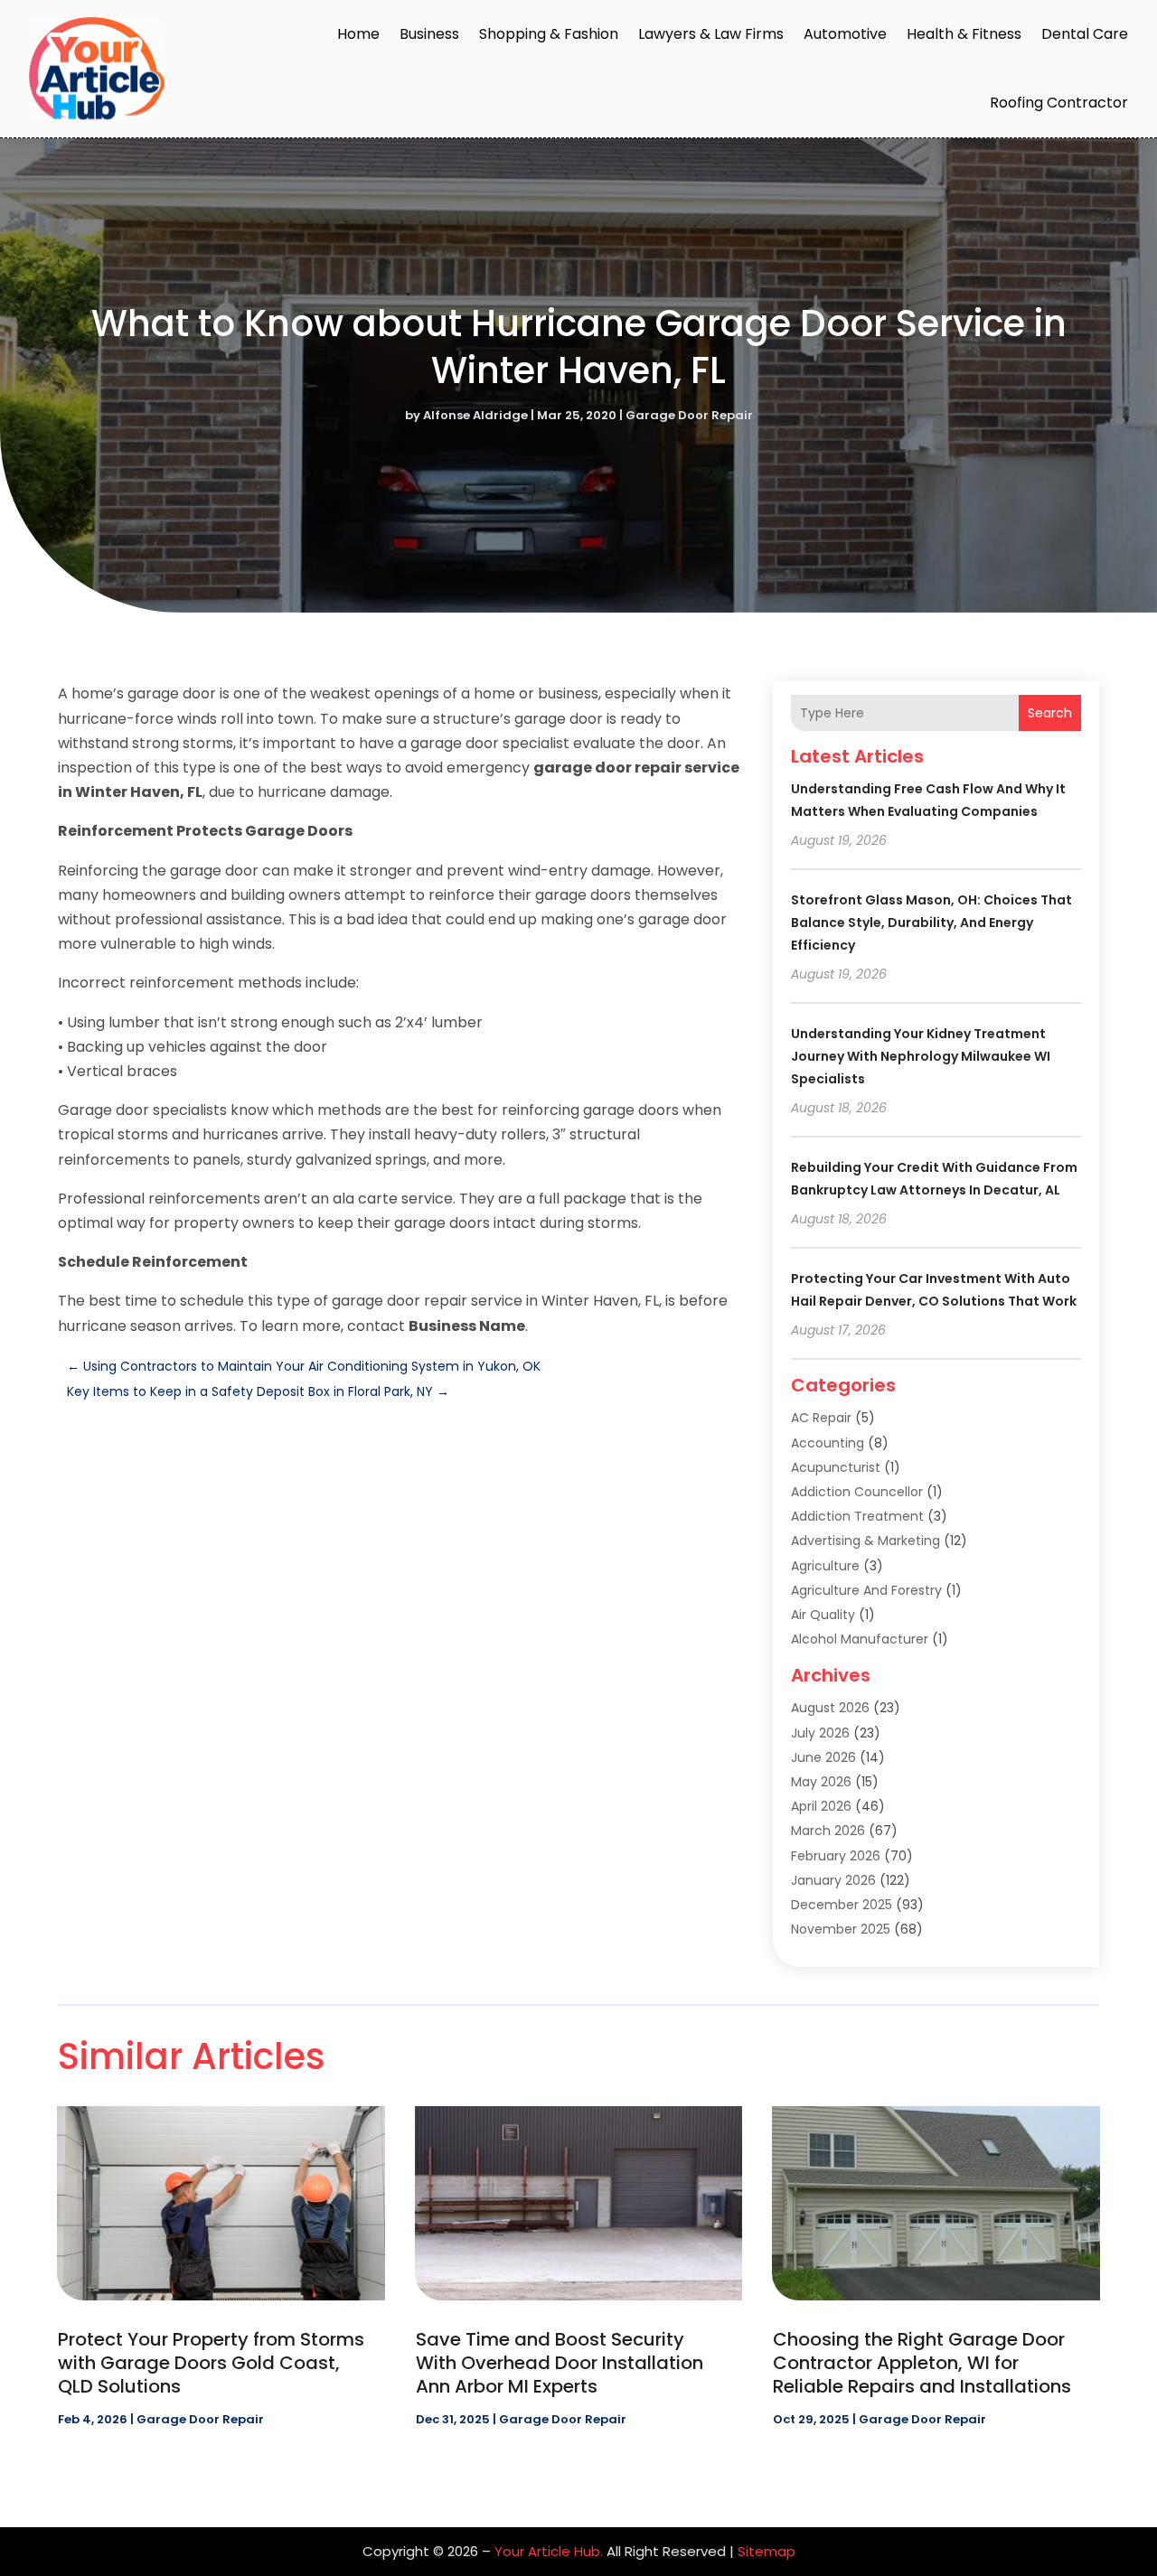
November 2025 (841, 1929)
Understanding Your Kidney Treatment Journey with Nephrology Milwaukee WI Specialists (921, 1056)
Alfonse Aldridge (475, 415)
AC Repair (821, 1418)
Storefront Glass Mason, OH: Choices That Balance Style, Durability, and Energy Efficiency (931, 923)
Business (429, 34)
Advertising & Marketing (865, 1541)
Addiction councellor (857, 1492)
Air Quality (823, 1615)
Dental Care (1085, 34)
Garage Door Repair (689, 415)
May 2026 (821, 1782)
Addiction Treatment (857, 1516)
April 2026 (821, 1806)
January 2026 (833, 1880)
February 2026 (836, 1856)
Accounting (828, 1443)
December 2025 (842, 1905)
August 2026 (830, 1708)
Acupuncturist (836, 1467)
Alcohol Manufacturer (860, 1639)
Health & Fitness (964, 34)
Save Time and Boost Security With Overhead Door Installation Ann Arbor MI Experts (560, 2363)
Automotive (845, 34)
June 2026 (823, 1757)
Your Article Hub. (549, 2551)
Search (1050, 713)
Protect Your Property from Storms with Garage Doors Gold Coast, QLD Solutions (211, 2363)
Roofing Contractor (1059, 103)
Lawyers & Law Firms (711, 34)
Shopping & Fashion (549, 34)
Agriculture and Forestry (866, 1590)
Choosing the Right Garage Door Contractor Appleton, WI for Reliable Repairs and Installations (922, 2363)
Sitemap (767, 2551)
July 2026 (820, 1733)
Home (358, 34)
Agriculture (825, 1566)
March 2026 (828, 1831)
